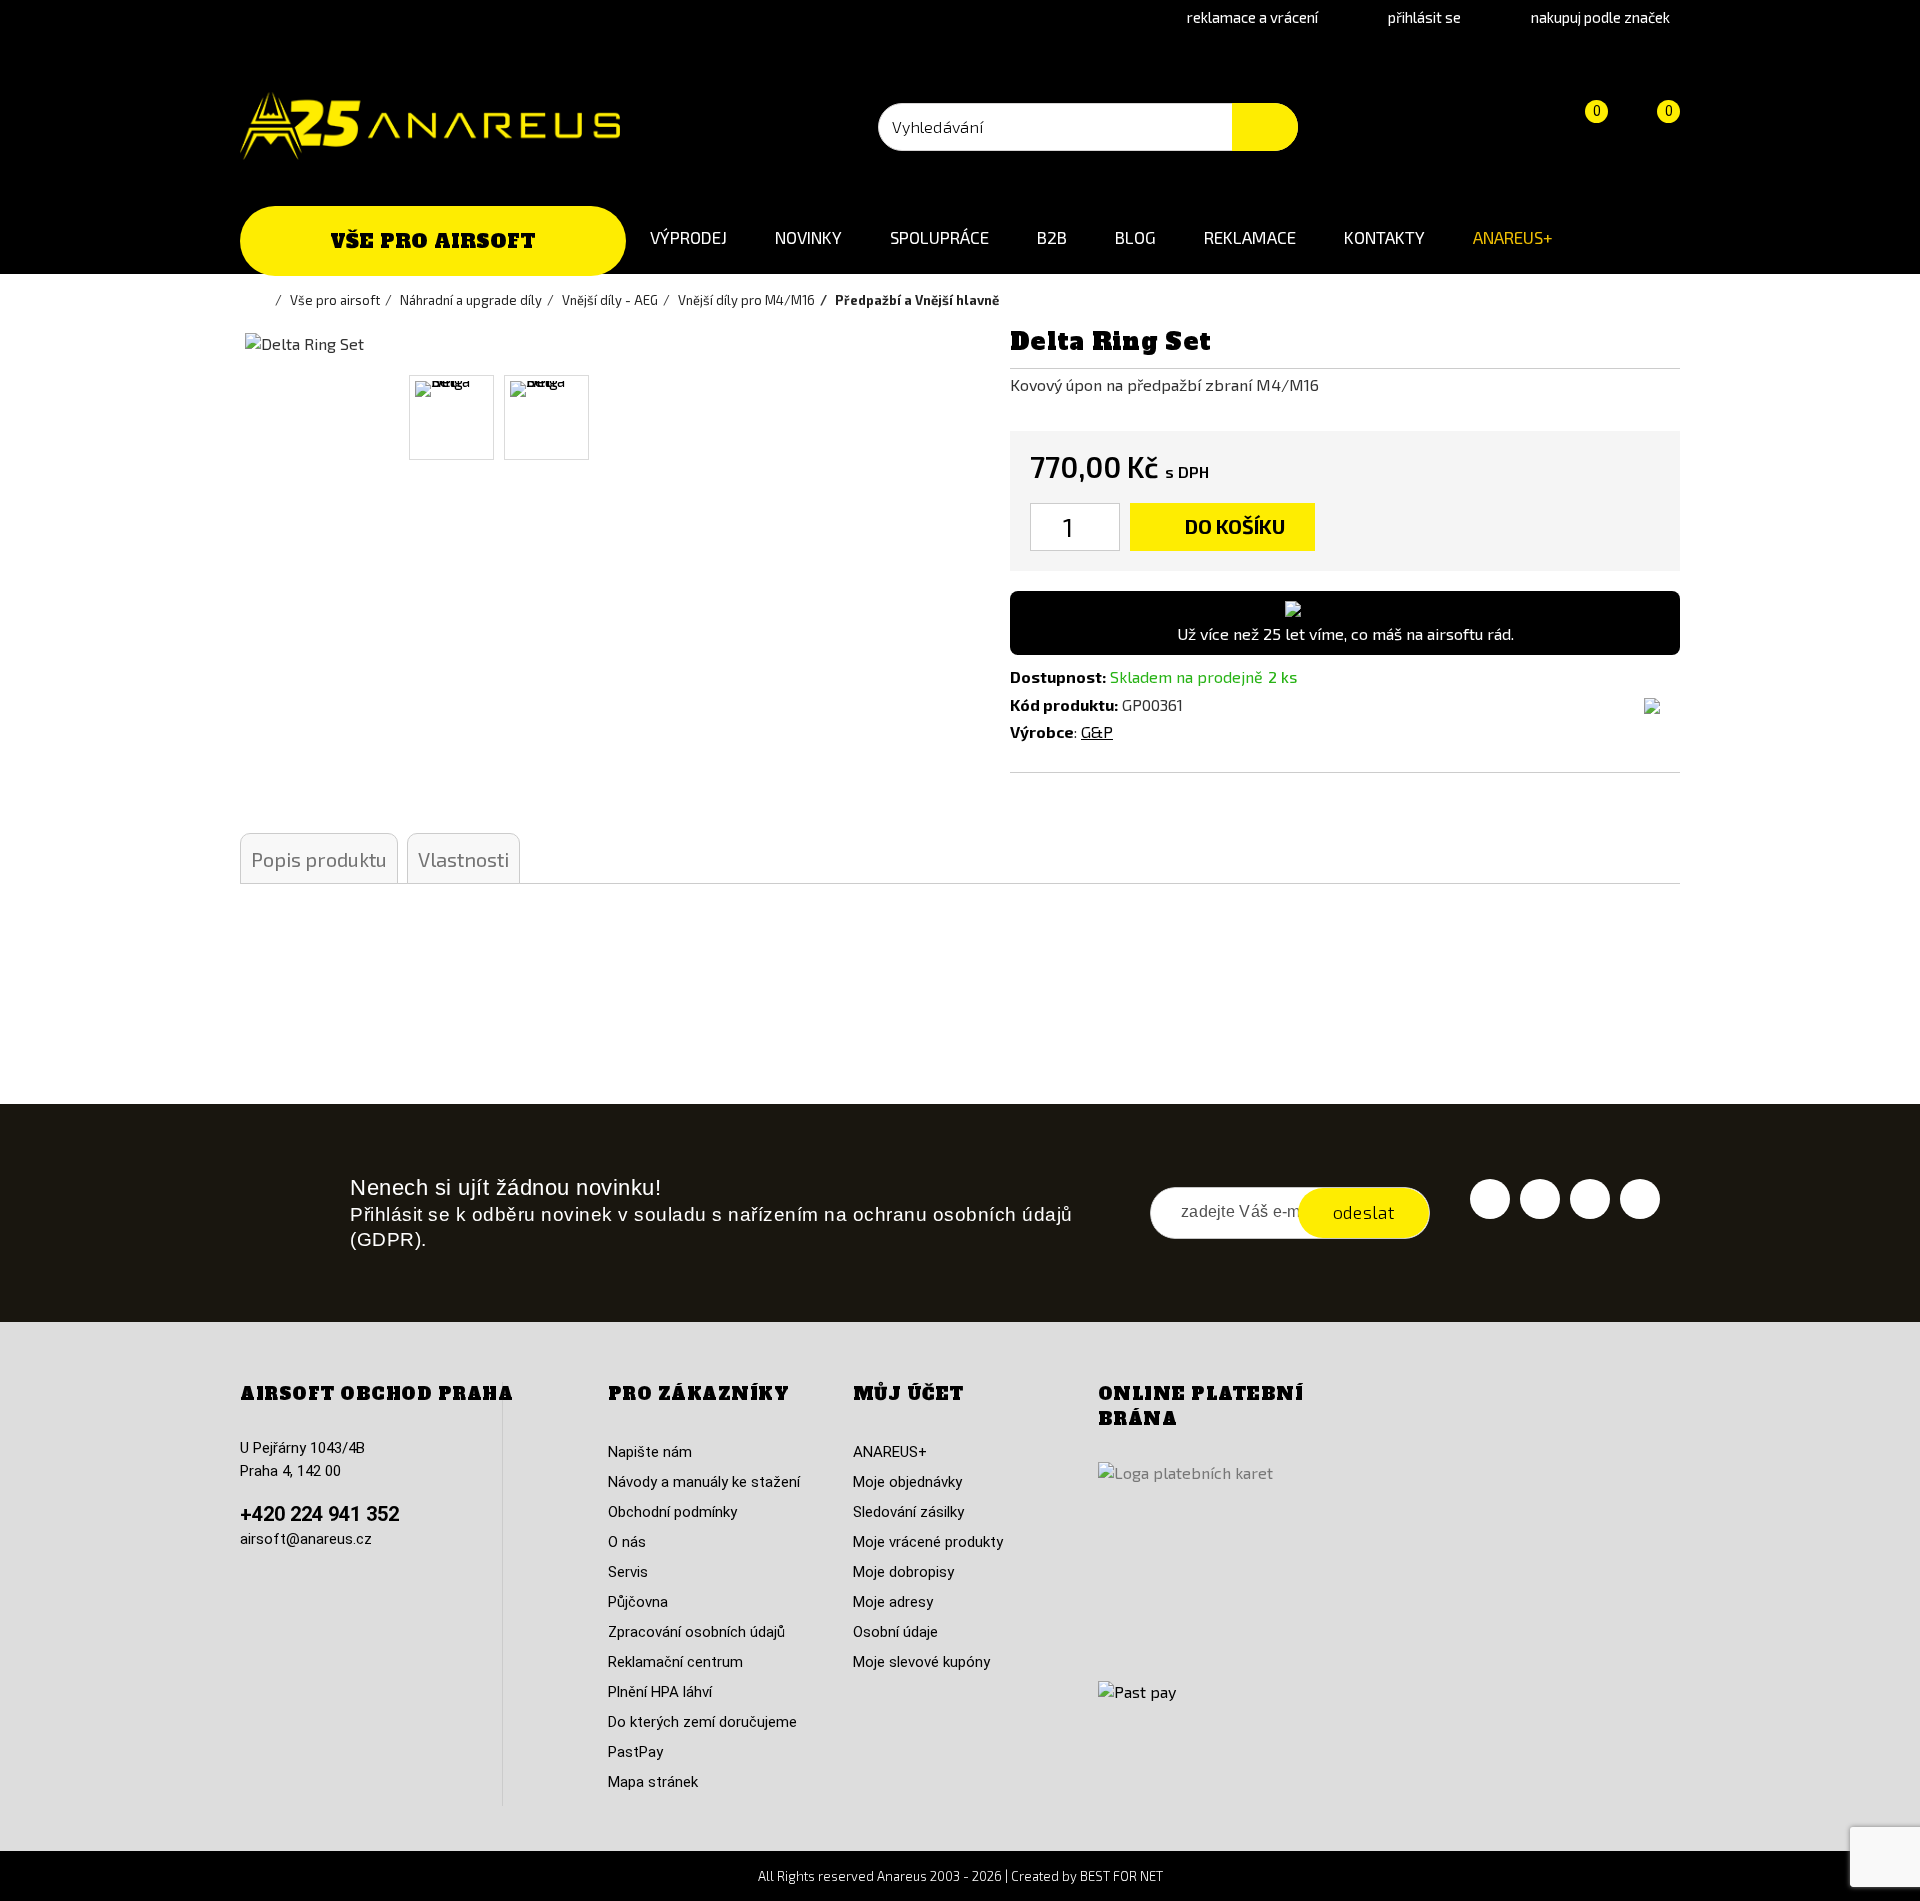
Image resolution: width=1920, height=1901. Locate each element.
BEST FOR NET (1121, 1876)
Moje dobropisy (903, 1572)
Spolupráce (939, 237)
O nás (627, 1542)
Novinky (808, 237)
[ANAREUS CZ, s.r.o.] (430, 126)
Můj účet (908, 1394)
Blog (1135, 237)
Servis (628, 1572)
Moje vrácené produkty (928, 1542)
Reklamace (1250, 237)
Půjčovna (638, 1602)
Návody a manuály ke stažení (704, 1482)
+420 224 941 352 (319, 1514)
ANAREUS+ (1513, 237)
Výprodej (688, 237)
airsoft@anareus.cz (306, 1539)
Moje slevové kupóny (921, 1662)
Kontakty (1384, 237)
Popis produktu (319, 859)
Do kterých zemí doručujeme (702, 1722)
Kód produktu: (1064, 704)
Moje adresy (893, 1602)
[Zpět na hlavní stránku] (265, 300)
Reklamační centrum (675, 1662)
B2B (1052, 237)
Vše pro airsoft (433, 241)
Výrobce (1042, 731)
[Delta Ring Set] (451, 417)
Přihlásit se (1424, 17)
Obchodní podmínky (672, 1512)
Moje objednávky (907, 1482)
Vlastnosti (463, 859)
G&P (1097, 731)
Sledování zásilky (908, 1512)
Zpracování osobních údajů (696, 1632)
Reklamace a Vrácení (1252, 17)
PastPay (635, 1752)
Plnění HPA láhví (660, 1692)
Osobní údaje (895, 1632)
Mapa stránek (653, 1782)
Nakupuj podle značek (1600, 17)
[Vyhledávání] (1265, 127)
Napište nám (650, 1452)
